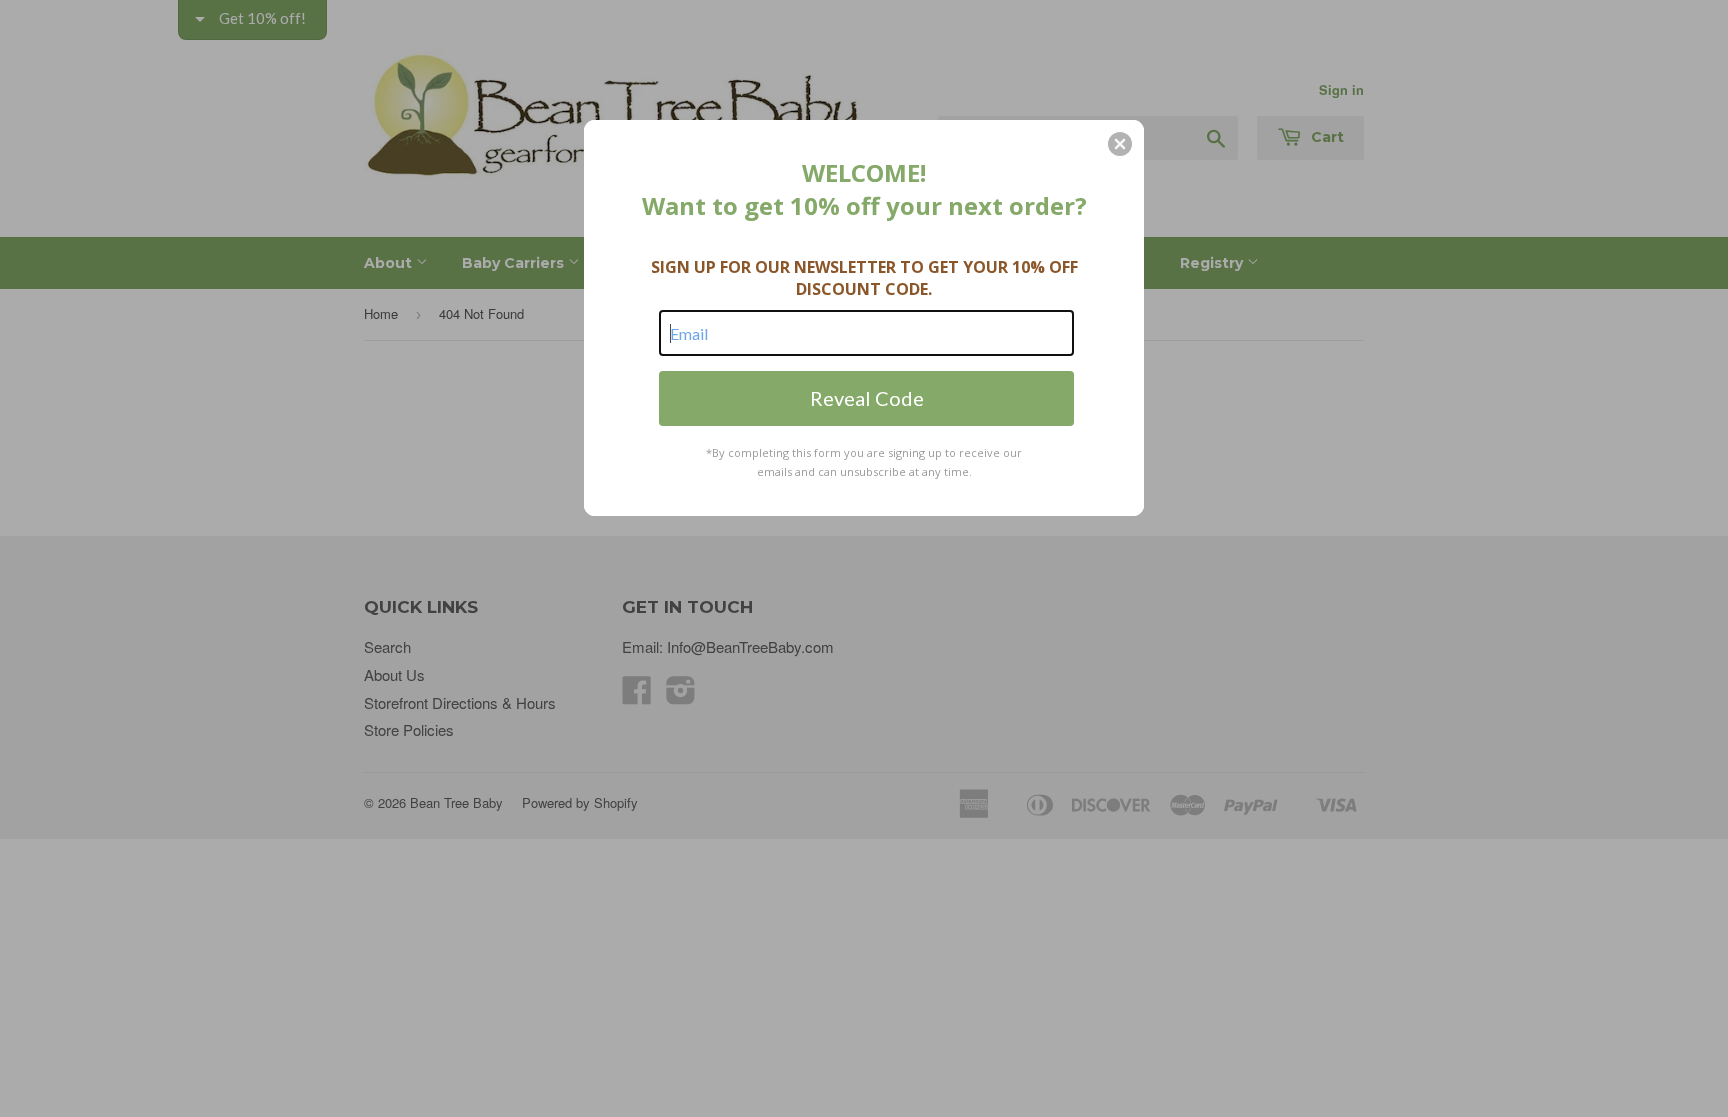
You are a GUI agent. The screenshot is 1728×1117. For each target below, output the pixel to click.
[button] (1120, 144)
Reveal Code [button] (867, 398)
